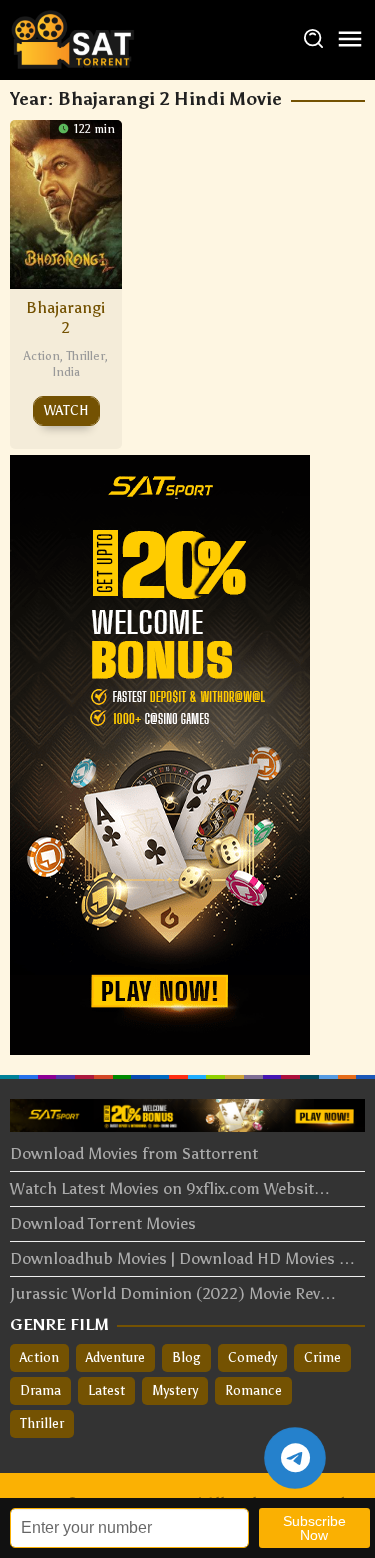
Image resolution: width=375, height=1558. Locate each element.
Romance (253, 1390)
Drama (40, 1390)
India (66, 372)
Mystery (175, 1390)
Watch (66, 410)
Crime (322, 1357)
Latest (106, 1390)
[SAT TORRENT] (72, 38)
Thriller (85, 356)
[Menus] (350, 40)
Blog (186, 1357)
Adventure (115, 1357)
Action (42, 356)
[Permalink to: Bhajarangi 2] (66, 202)
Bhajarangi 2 (65, 317)
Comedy (252, 1357)
